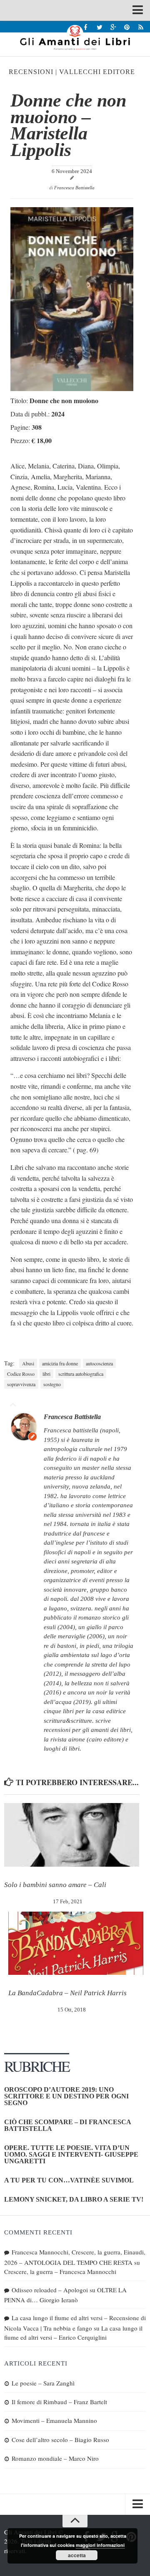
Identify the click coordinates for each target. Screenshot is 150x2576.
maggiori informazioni (100, 2545)
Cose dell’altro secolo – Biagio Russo (60, 2440)
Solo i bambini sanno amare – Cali (55, 1885)
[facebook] (86, 27)
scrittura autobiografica (81, 1374)
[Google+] (113, 27)
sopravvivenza (21, 1384)
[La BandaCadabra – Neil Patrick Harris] (76, 1943)
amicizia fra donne (60, 1363)
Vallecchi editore (97, 72)
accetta (77, 2555)
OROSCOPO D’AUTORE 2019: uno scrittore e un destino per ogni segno (66, 2096)
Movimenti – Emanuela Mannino (54, 2420)
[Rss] (141, 27)
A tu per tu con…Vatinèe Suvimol (69, 2180)
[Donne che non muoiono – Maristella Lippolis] (72, 388)
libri (46, 1374)
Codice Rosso (21, 1374)
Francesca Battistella (74, 188)
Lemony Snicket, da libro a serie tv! (74, 2199)
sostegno (52, 1384)
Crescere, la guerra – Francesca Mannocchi (60, 2271)
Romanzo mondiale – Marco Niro (55, 2458)
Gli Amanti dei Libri (75, 37)
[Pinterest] (127, 27)
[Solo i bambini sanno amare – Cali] (72, 1835)
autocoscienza (99, 1363)
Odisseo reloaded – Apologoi (50, 2290)
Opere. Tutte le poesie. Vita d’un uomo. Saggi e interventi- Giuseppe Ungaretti (71, 2154)
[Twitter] (99, 27)
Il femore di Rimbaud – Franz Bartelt (59, 2402)
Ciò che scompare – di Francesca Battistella (67, 2125)
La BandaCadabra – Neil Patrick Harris (67, 1993)
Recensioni (31, 72)
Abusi (28, 1363)
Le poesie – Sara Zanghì (43, 2383)
